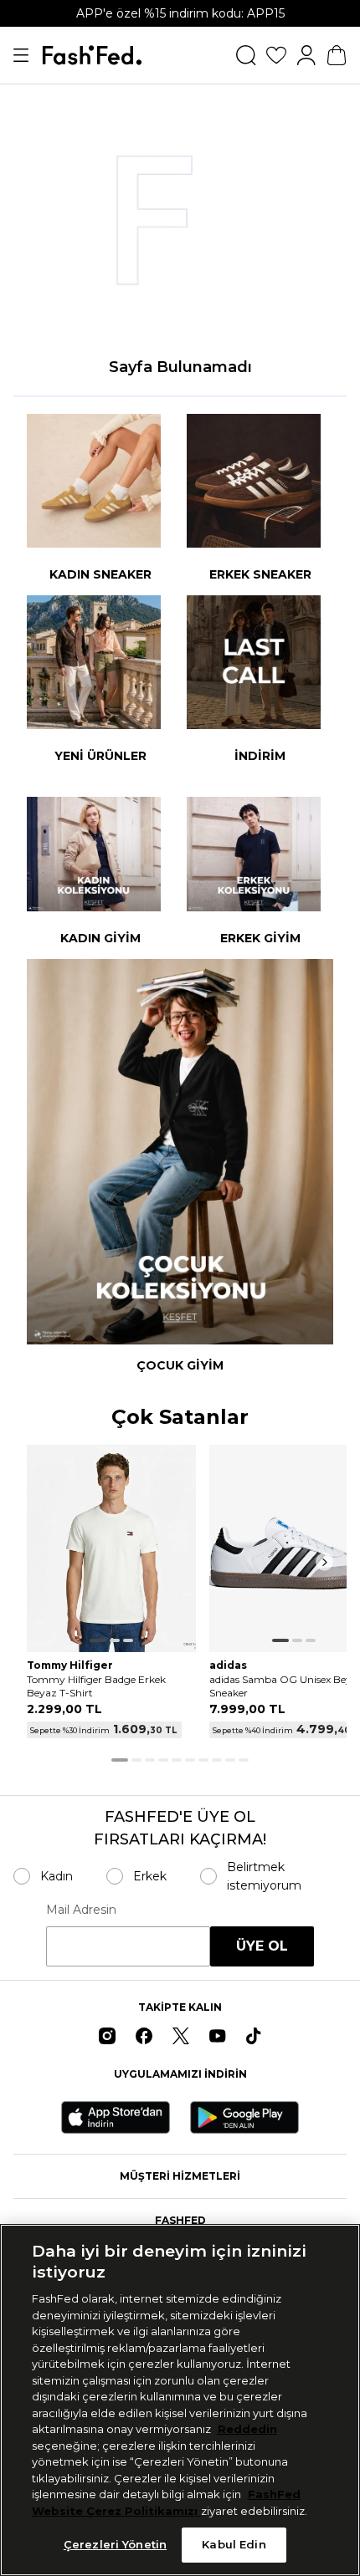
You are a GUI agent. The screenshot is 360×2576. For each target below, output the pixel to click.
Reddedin (247, 2429)
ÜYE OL (262, 1946)
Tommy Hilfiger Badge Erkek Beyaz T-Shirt (96, 1686)
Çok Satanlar (180, 1418)
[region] (180, 2400)
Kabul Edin (234, 2544)
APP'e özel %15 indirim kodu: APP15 (180, 13)
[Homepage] (92, 55)
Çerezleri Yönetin (115, 2544)
